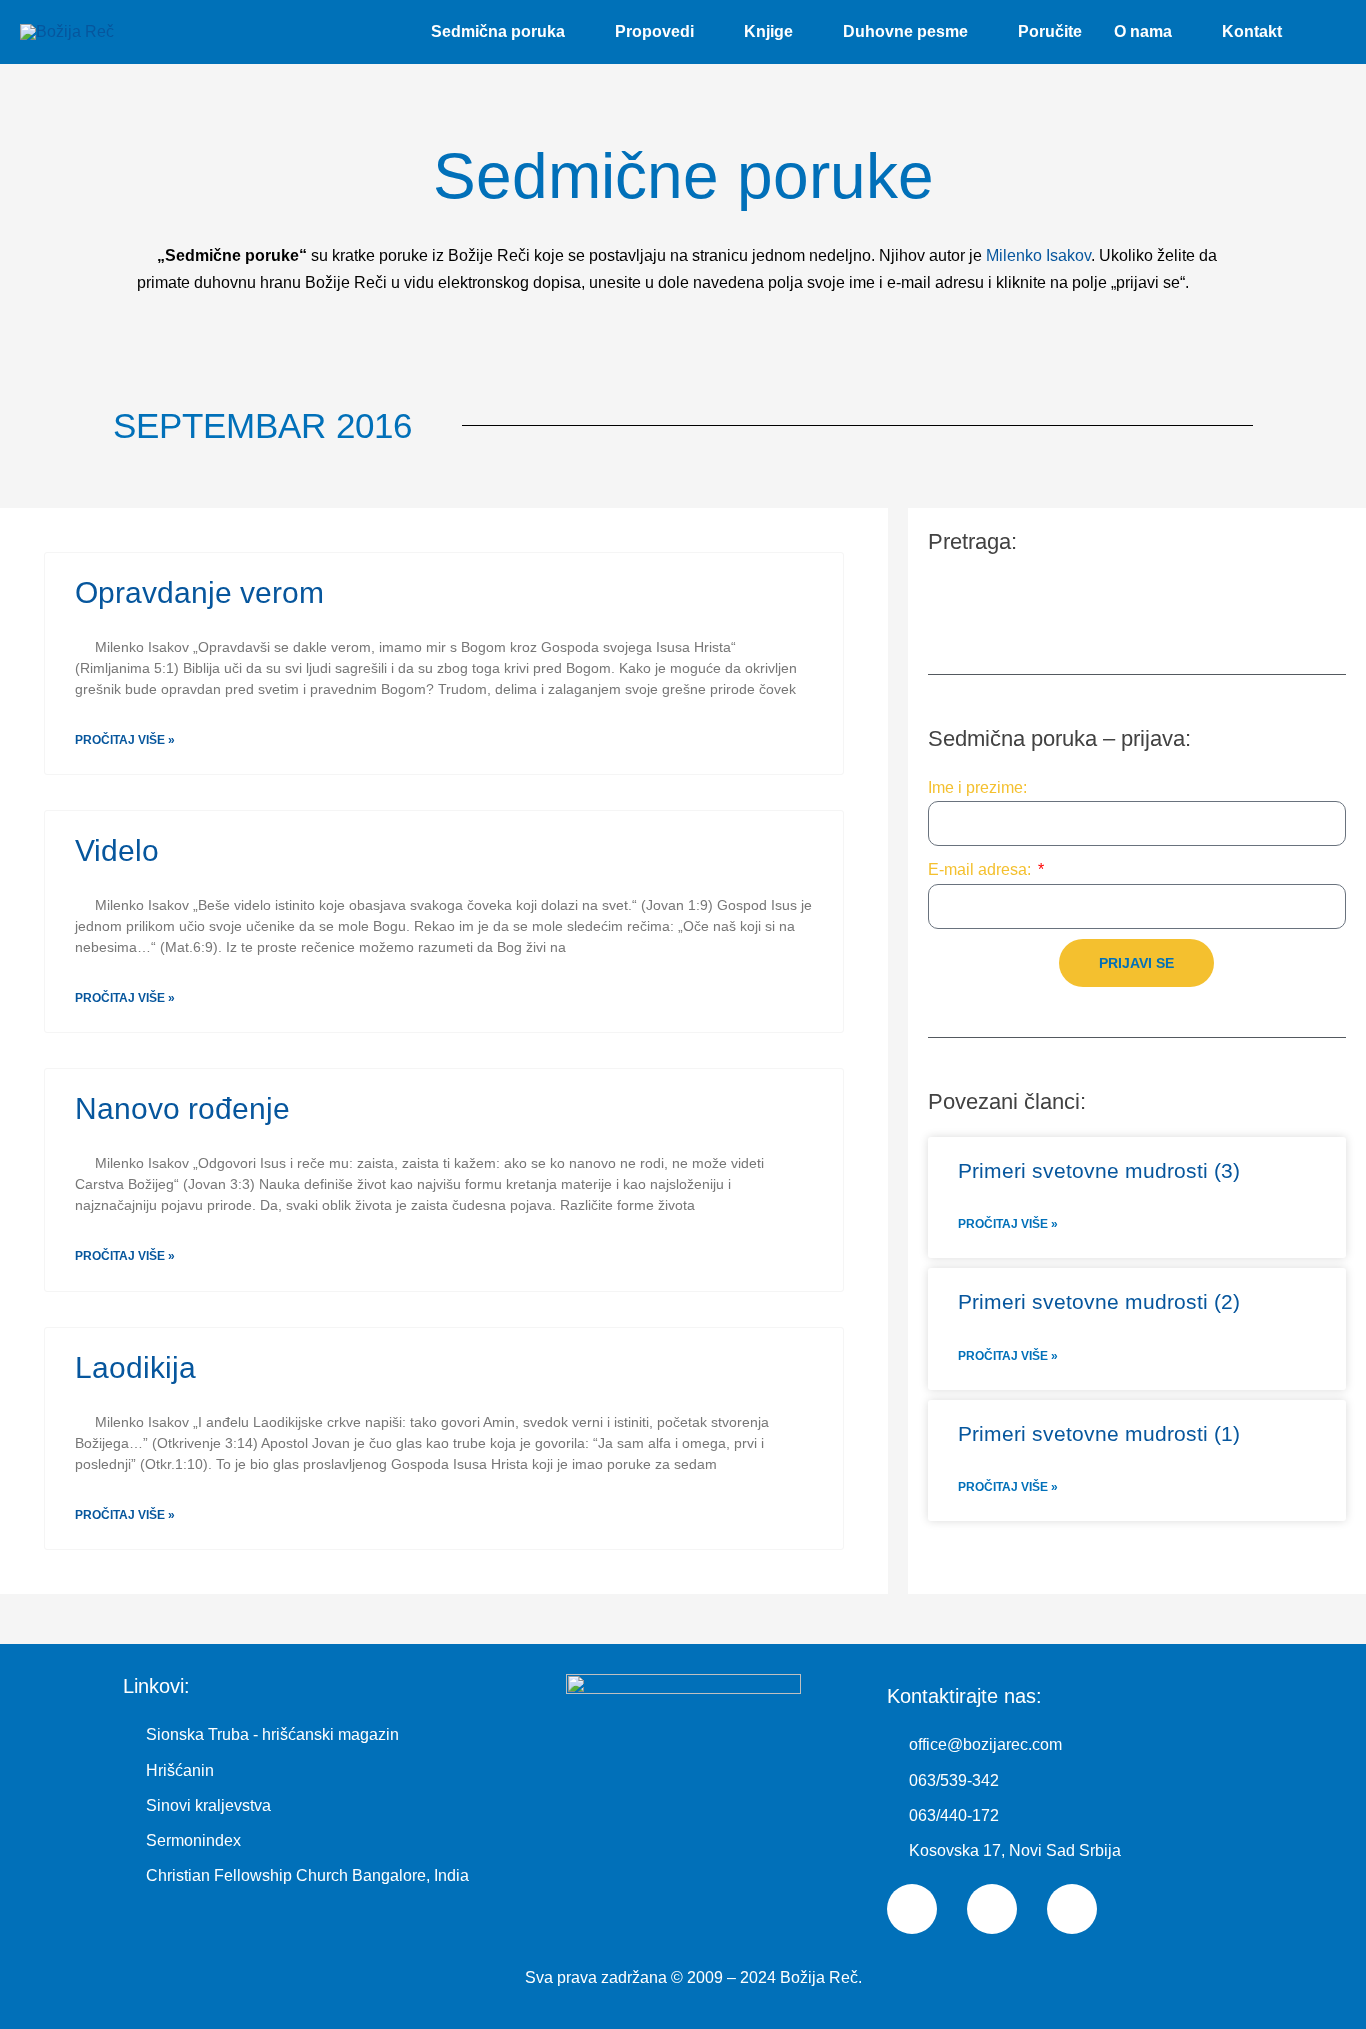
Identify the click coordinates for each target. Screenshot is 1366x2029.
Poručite (1050, 31)
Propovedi (654, 31)
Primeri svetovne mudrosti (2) (1099, 1301)
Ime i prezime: (977, 787)
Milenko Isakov (1038, 255)
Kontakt (1252, 31)
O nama (1143, 31)
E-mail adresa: (981, 869)
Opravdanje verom (199, 592)
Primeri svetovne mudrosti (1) (1099, 1433)
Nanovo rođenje (182, 1108)
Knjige (768, 31)
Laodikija (135, 1367)
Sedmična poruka (498, 31)
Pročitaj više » (125, 740)
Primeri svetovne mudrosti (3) (1099, 1170)
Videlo (117, 850)
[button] (1322, 32)
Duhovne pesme (905, 31)
